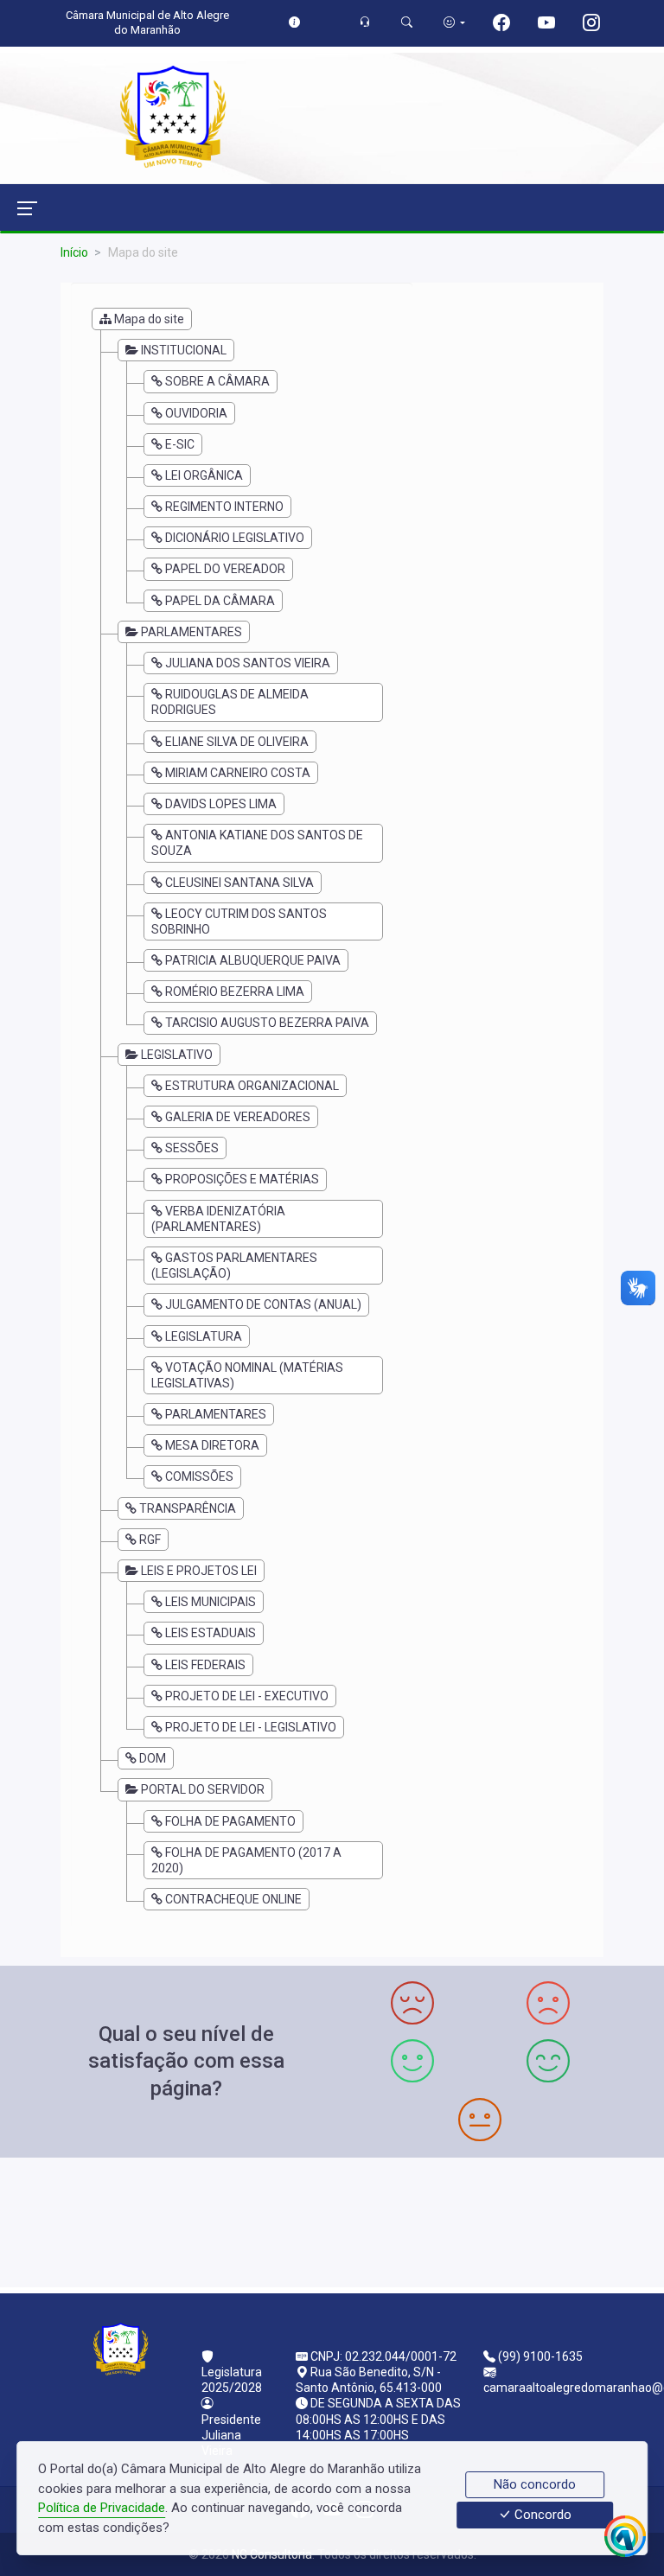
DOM (153, 1758)
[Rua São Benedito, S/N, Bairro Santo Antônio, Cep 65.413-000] (332, 2220)
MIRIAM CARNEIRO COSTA (238, 773)
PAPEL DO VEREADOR (225, 569)
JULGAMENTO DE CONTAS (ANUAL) (263, 1304)
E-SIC (180, 444)
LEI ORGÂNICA (204, 475)
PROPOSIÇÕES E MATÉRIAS (242, 1179)
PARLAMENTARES (216, 1414)
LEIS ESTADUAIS (211, 1633)
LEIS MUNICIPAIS (211, 1602)
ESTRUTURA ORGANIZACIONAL (252, 1086)
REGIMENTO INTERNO (224, 507)
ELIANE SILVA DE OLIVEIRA (237, 742)
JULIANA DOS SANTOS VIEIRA (248, 663)
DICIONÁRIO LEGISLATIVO (235, 538)
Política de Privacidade (102, 2508)
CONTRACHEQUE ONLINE (233, 1899)
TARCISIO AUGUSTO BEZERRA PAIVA (267, 1023)
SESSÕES (192, 1148)
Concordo (541, 2515)
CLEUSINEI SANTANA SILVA (239, 883)
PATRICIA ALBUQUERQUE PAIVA (253, 960)
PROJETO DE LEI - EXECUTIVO (247, 1696)
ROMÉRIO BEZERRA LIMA (235, 992)
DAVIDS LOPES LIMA (221, 804)
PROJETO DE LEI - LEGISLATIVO (251, 1727)
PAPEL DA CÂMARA (220, 601)
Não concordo (535, 2484)
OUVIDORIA (196, 413)
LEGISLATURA (204, 1336)
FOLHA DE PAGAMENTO (230, 1821)
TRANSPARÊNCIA (188, 1508)
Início (74, 252)
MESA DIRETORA (212, 1445)
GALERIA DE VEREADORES (238, 1117)
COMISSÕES (199, 1476)
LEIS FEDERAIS (205, 1665)
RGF (150, 1540)
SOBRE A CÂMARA (217, 381)
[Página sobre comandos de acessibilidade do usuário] (454, 22)
